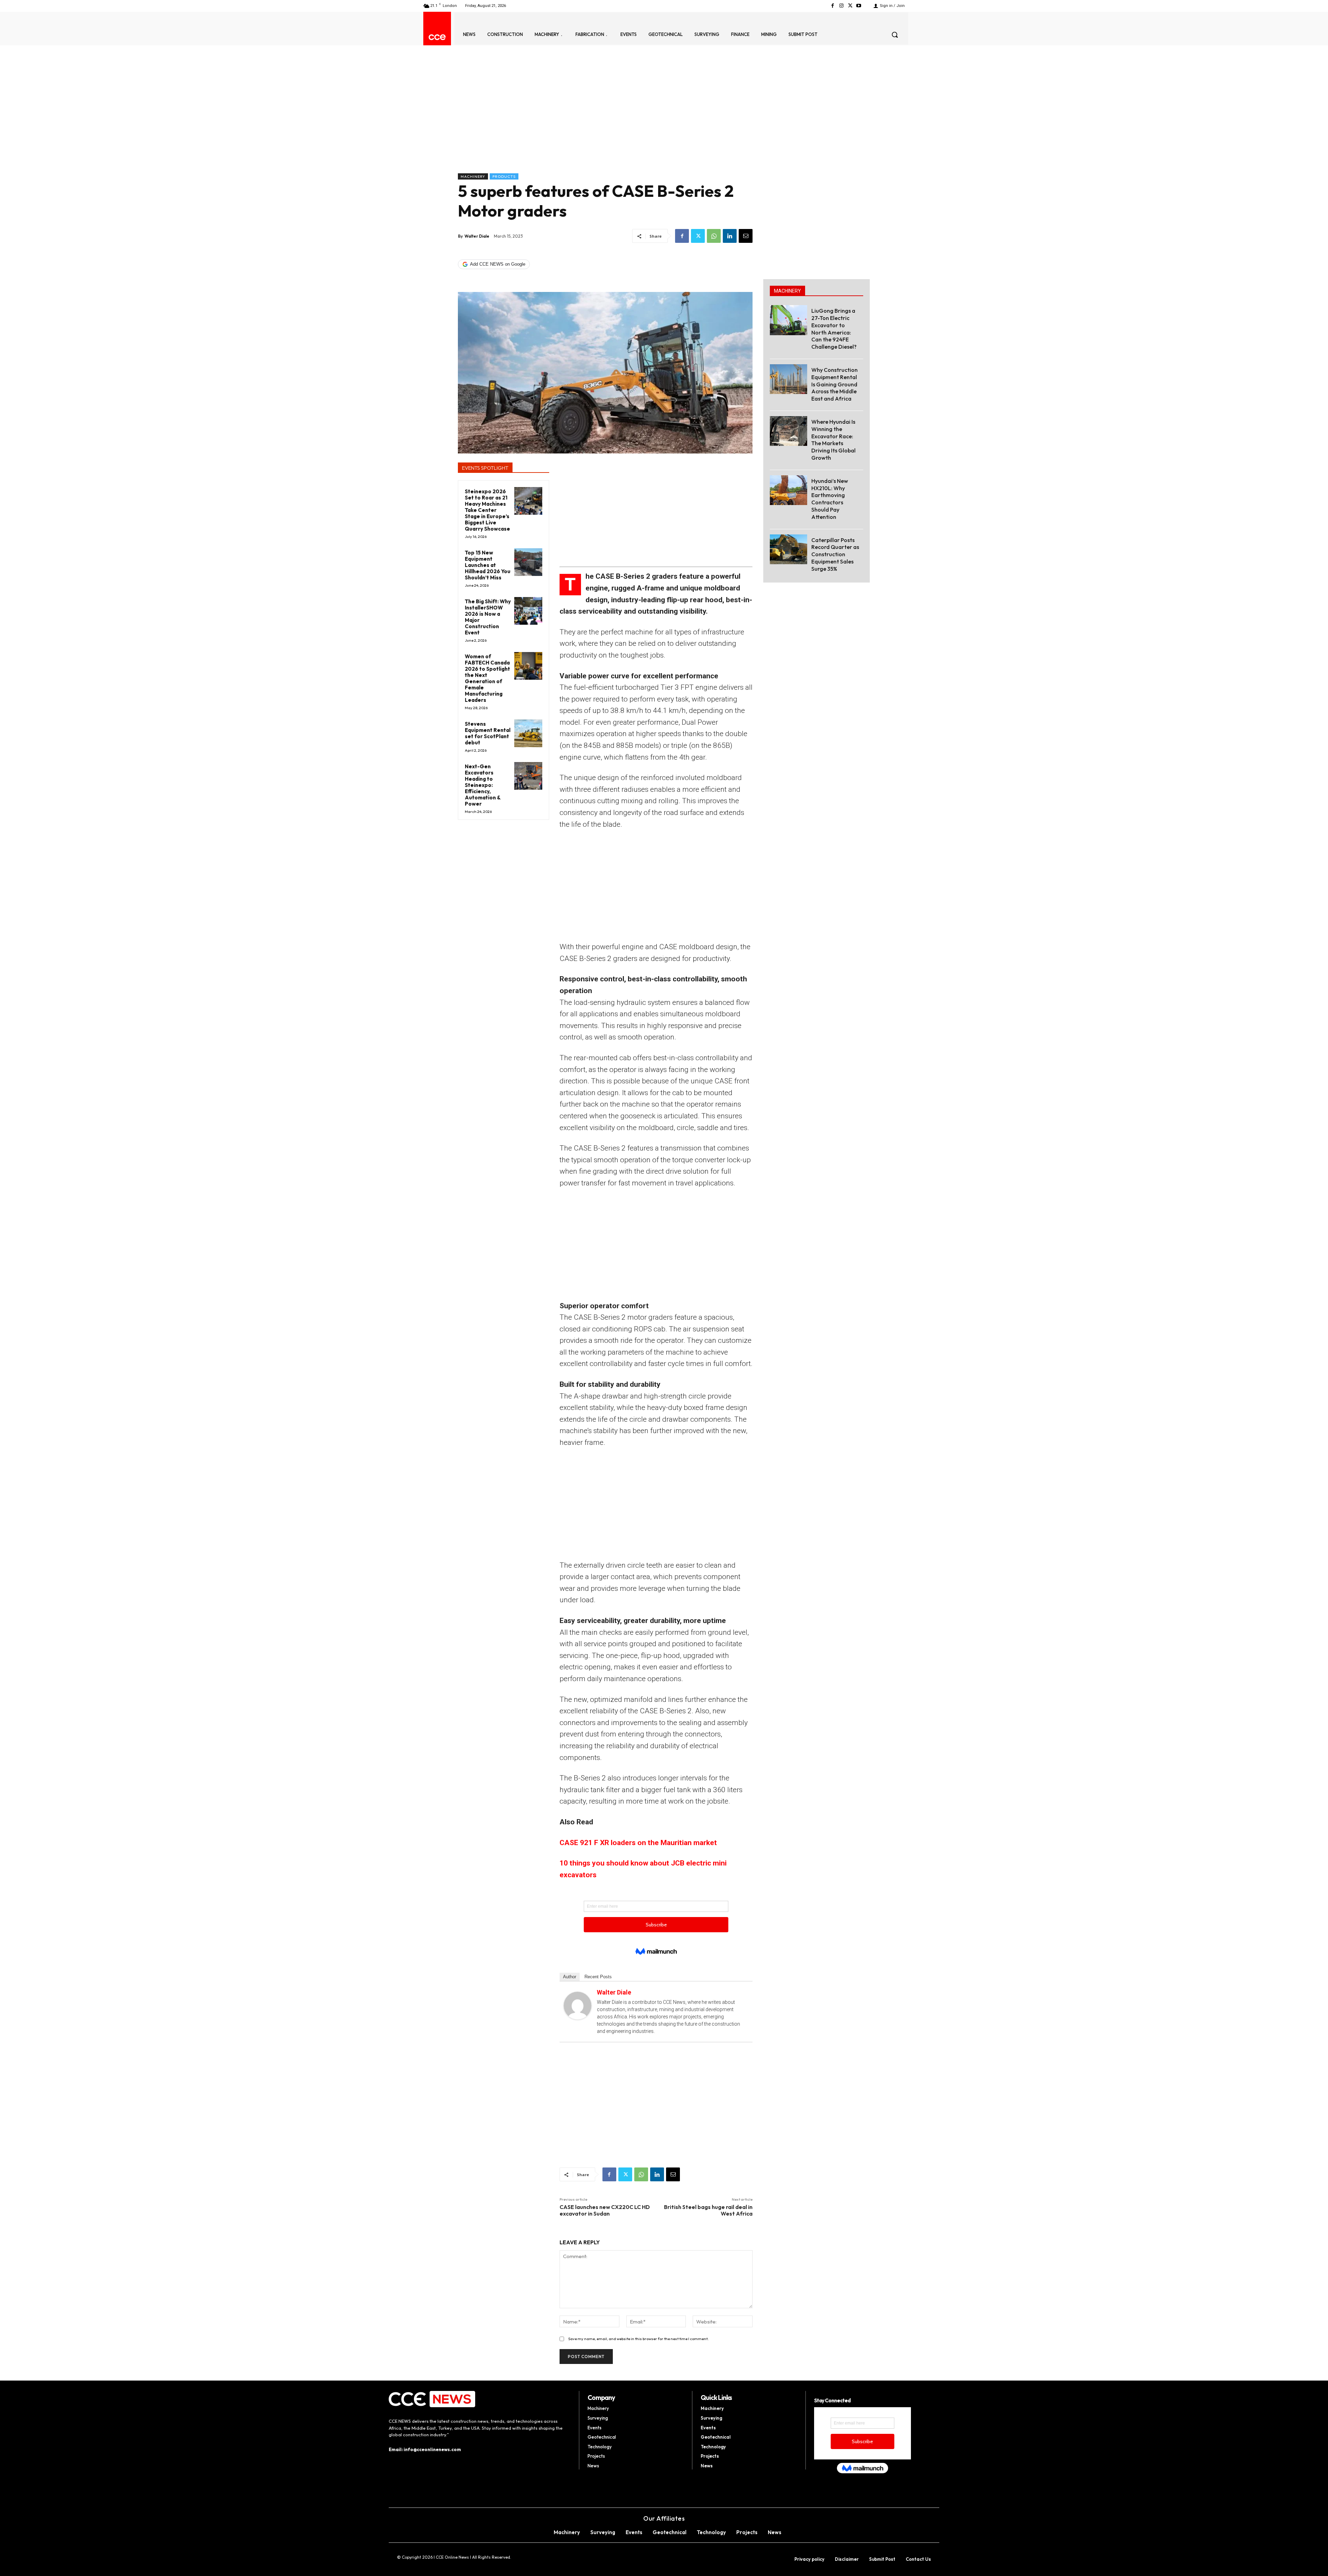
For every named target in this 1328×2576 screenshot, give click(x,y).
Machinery (473, 176)
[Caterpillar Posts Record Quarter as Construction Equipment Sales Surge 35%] (788, 549)
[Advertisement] (605, 121)
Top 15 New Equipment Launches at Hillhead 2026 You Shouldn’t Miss (488, 565)
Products (504, 176)
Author (570, 1977)
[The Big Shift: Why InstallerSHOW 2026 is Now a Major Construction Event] (528, 611)
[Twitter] (850, 6)
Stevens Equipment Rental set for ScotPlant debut (488, 733)
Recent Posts (598, 1977)
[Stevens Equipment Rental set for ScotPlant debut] (528, 734)
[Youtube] (859, 6)
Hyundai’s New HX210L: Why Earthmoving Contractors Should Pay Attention (830, 499)
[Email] (746, 236)
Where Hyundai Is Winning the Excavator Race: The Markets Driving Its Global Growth (833, 440)
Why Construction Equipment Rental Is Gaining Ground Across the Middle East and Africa (834, 384)
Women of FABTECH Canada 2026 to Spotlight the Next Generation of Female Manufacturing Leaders (487, 678)
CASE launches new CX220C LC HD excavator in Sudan (605, 2210)
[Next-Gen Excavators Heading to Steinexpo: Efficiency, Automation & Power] (528, 776)
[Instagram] (841, 6)
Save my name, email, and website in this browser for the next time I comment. (638, 2339)
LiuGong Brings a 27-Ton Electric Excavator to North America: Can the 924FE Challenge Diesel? (834, 329)
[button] (895, 35)
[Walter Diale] (578, 2006)
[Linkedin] (730, 236)
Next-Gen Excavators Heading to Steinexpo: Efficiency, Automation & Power (483, 785)
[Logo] (437, 37)
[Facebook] (833, 6)
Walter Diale (477, 236)
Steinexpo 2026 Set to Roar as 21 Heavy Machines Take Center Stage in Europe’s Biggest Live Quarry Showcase (487, 510)
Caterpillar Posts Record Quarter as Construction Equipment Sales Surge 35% (835, 554)
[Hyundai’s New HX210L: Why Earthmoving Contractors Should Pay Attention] (788, 490)
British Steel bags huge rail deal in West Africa (708, 2210)
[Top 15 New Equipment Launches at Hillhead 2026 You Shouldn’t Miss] (528, 562)
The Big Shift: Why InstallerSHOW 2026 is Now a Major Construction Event (488, 617)
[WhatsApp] (714, 236)
